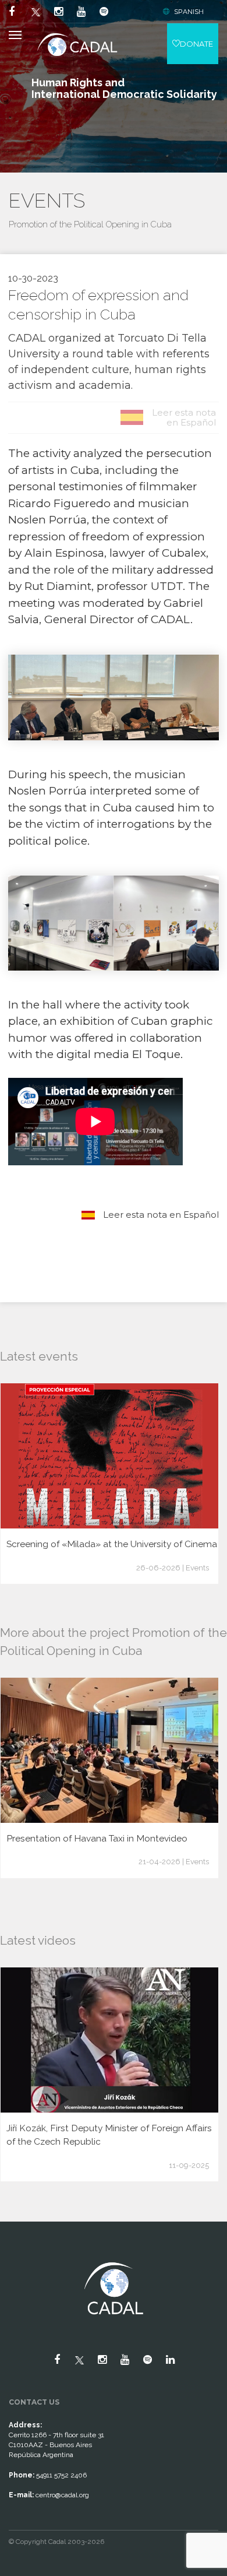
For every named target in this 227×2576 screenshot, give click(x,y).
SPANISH (189, 12)
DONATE (196, 44)
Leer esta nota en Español (160, 1215)
